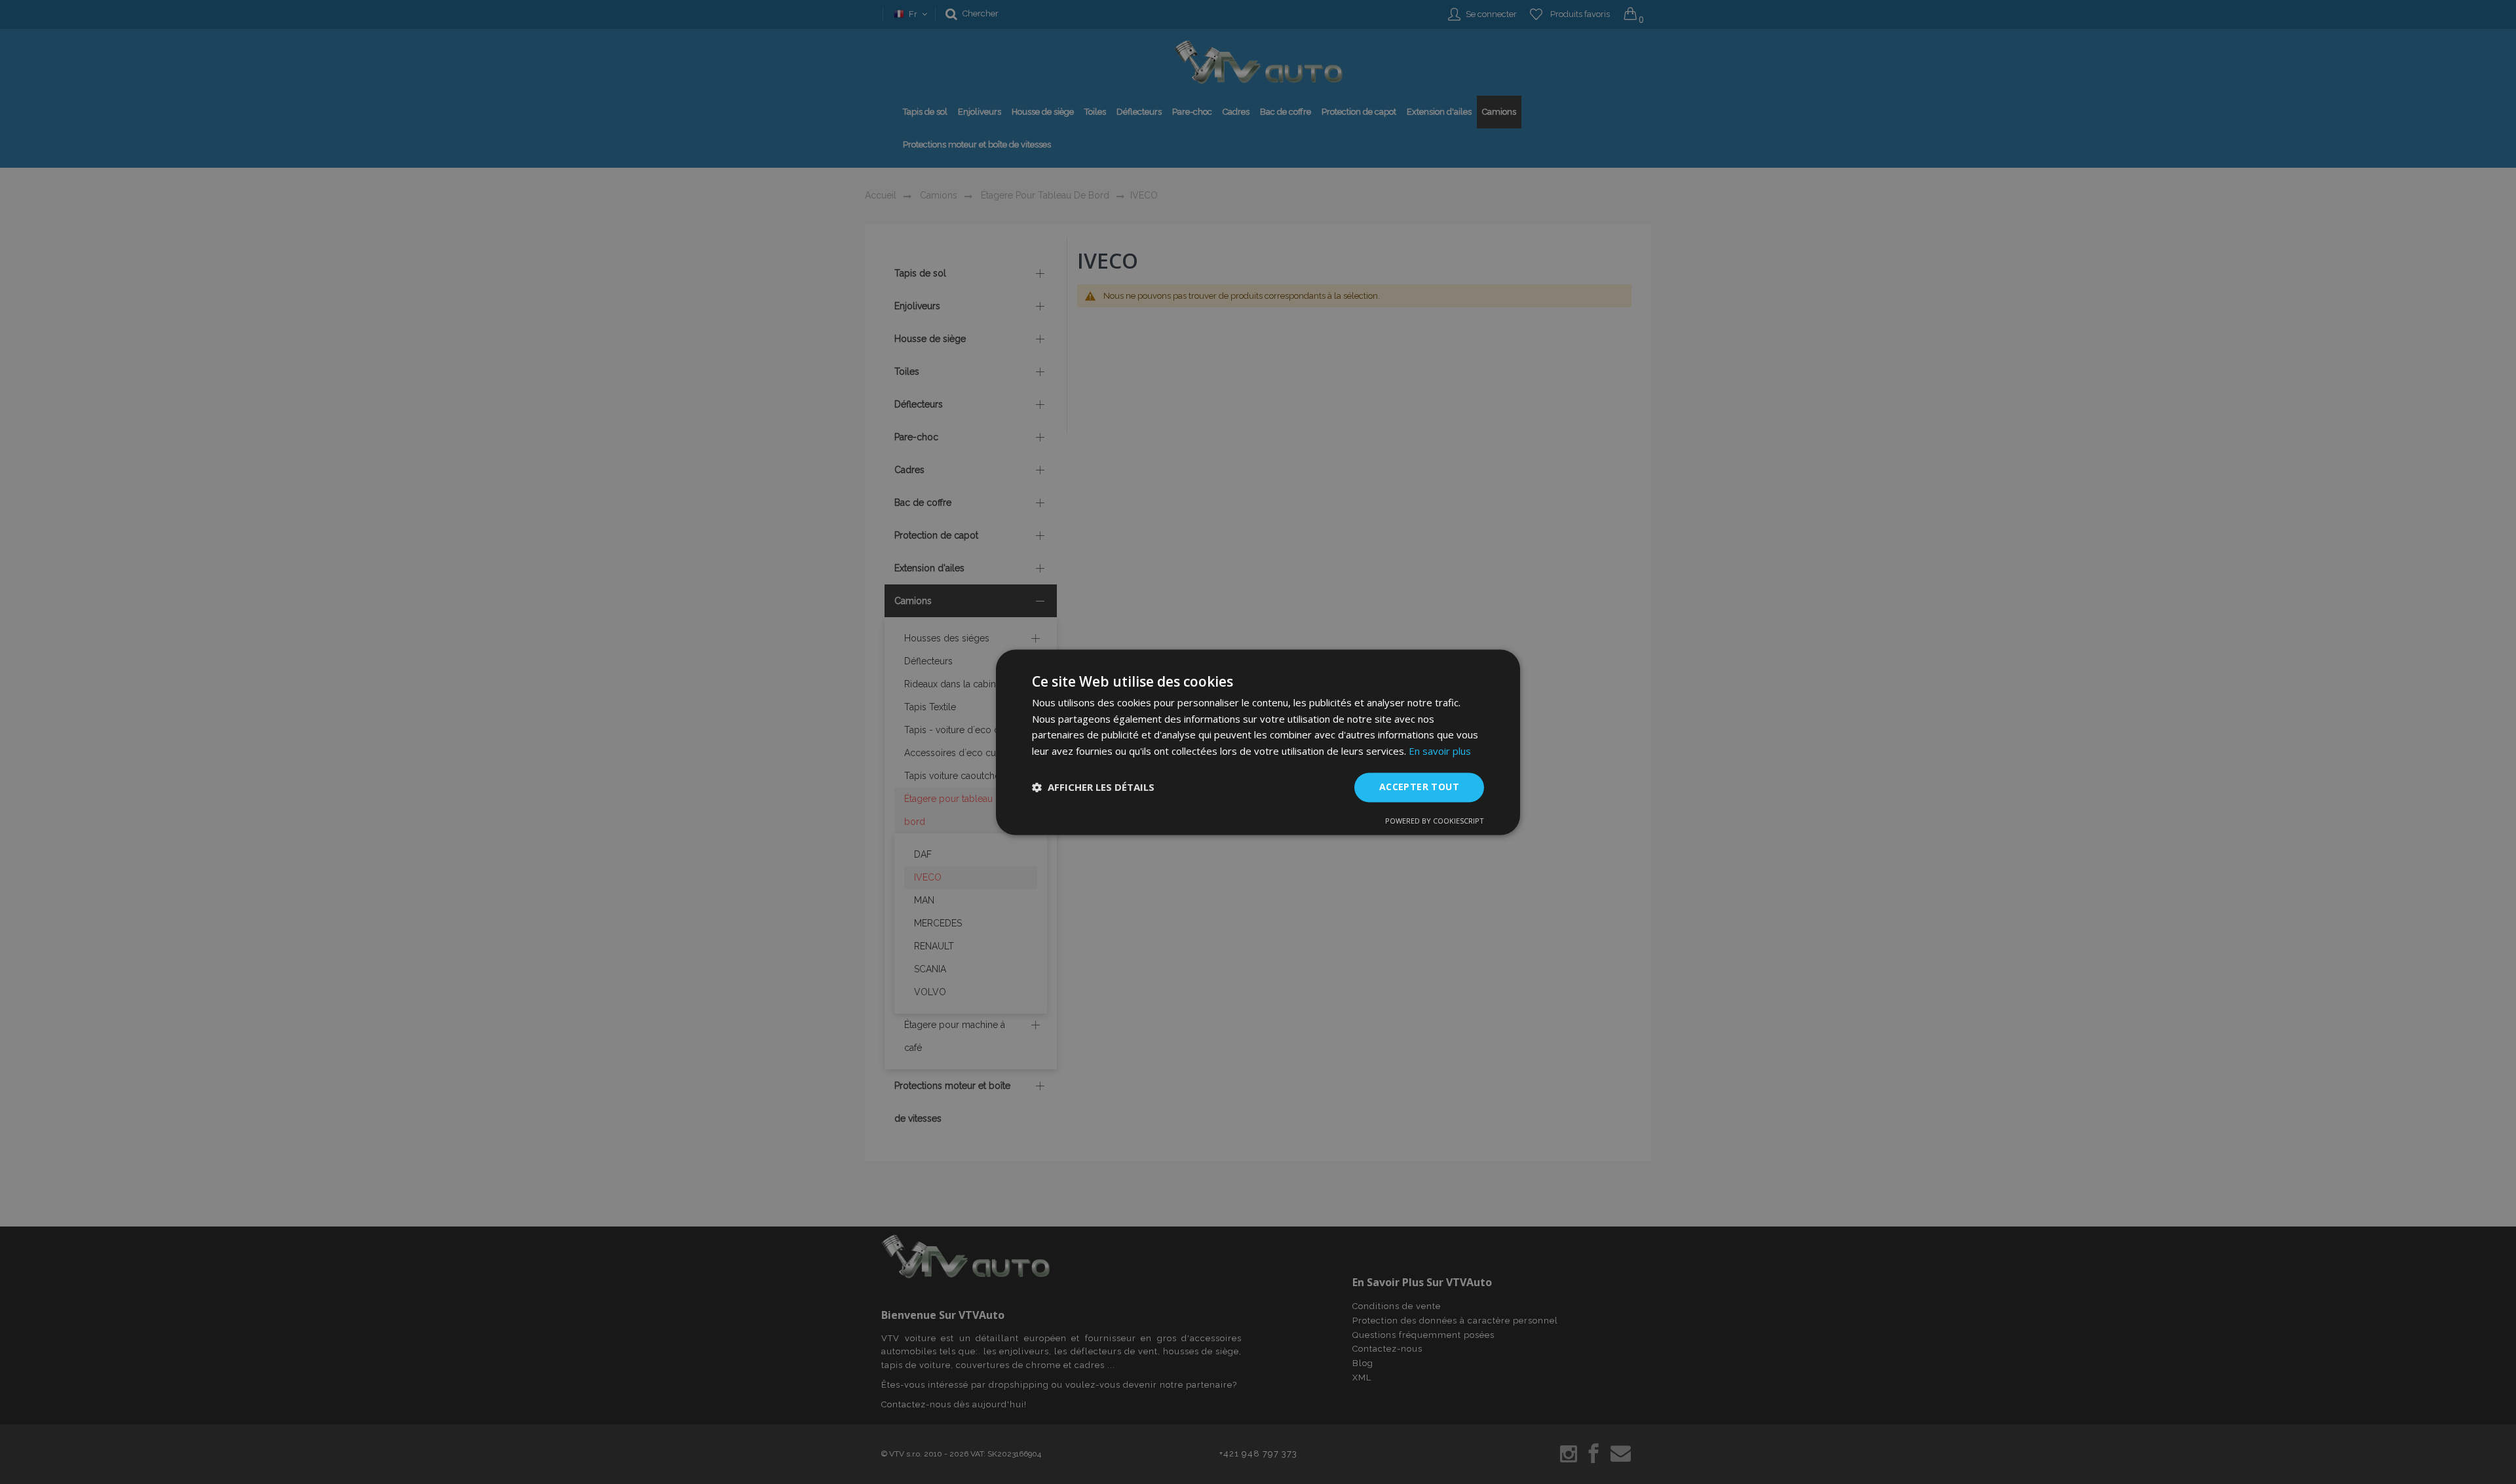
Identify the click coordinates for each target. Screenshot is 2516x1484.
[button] (1093, 788)
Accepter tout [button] (1419, 787)
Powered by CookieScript (1435, 821)
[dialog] (1258, 742)
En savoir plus (1440, 752)
